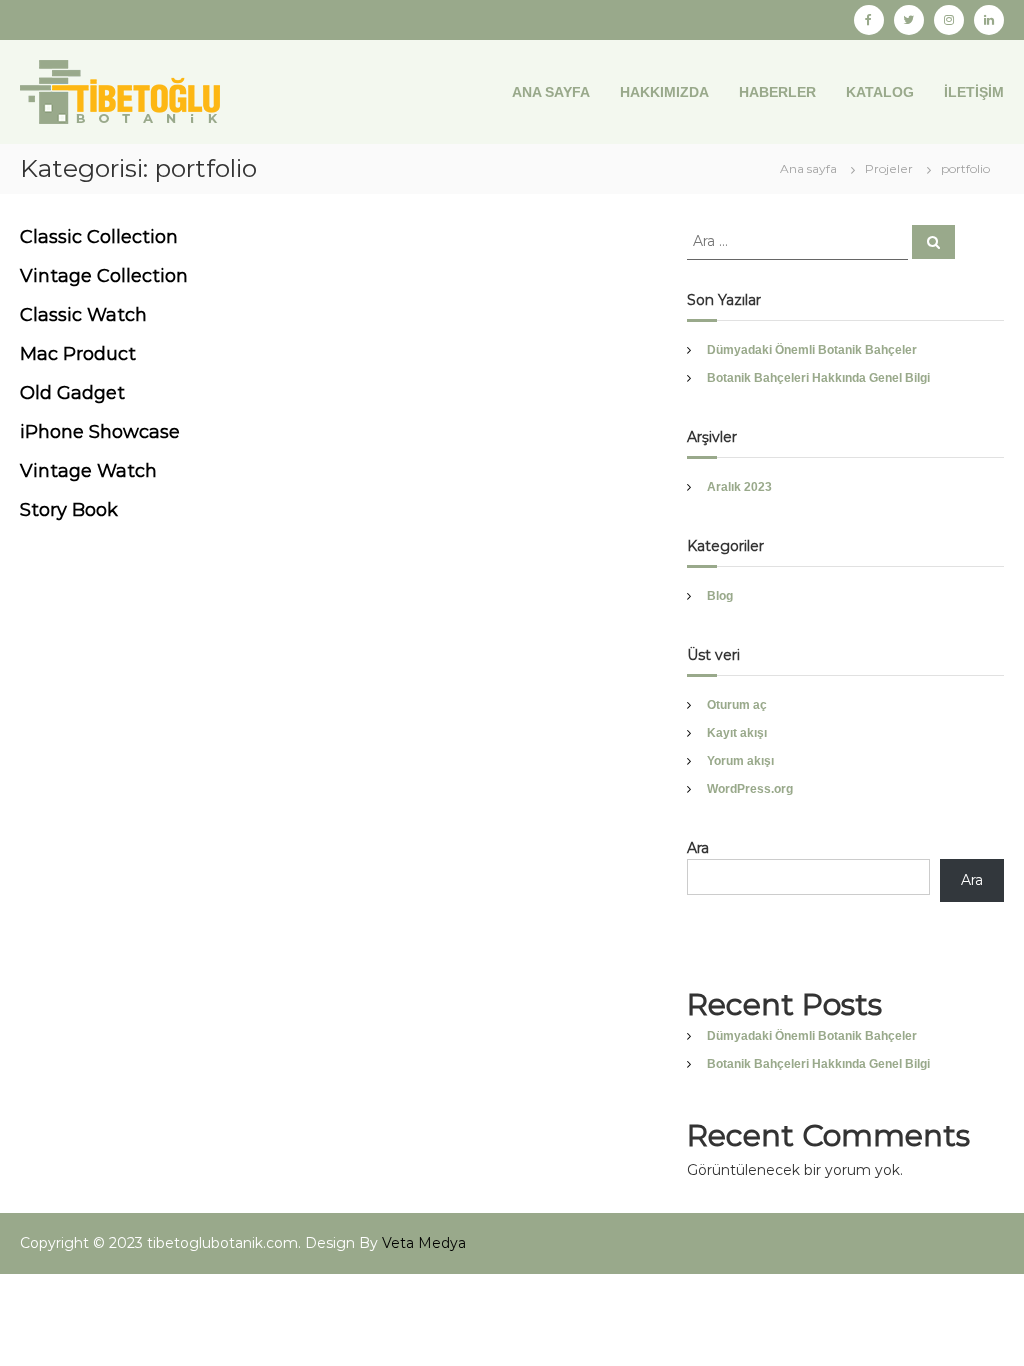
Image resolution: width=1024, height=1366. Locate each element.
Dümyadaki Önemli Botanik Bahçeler (812, 350)
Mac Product (78, 354)
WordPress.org (750, 789)
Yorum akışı (740, 761)
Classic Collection (99, 237)
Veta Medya (424, 1243)
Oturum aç (737, 705)
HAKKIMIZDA (664, 92)
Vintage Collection (104, 276)
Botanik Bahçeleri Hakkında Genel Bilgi (818, 378)
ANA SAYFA (551, 92)
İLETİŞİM (974, 92)
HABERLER (777, 92)
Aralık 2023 (739, 487)
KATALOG (880, 92)
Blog (720, 596)
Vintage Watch (88, 471)
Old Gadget (72, 393)
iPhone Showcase (100, 432)
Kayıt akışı (737, 733)
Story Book (69, 510)
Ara (698, 848)
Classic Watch (83, 315)
